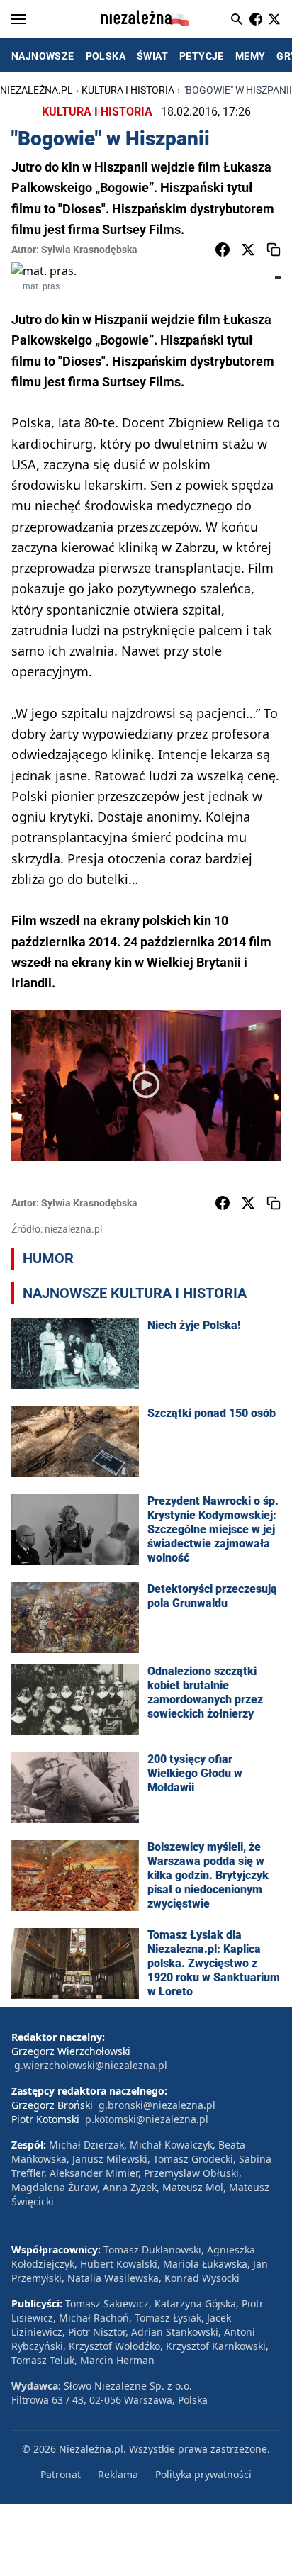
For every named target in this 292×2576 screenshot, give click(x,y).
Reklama (118, 2474)
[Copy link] (274, 250)
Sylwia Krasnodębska (89, 250)
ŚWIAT (152, 56)
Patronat (61, 2474)
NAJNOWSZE (43, 56)
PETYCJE (202, 56)
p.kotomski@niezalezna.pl (147, 2119)
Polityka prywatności (203, 2474)
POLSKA (106, 56)
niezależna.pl (36, 90)
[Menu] (18, 19)
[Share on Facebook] (223, 250)
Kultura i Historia (128, 90)
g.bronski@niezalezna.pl (157, 2105)
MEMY (251, 56)
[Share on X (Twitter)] (248, 250)
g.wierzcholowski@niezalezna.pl (91, 2065)
